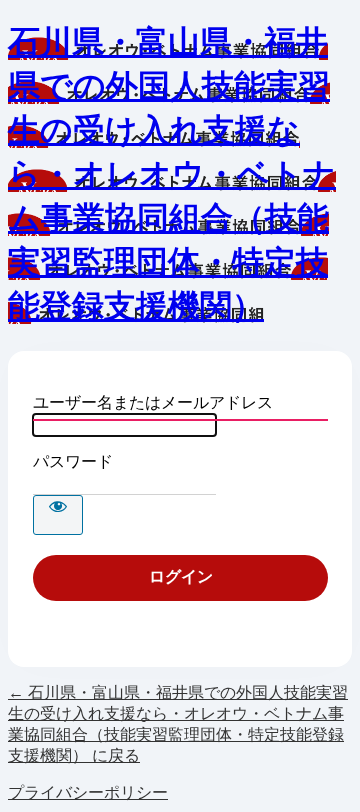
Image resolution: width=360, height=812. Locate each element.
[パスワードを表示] (58, 515)
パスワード (73, 461)
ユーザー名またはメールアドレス (153, 402)
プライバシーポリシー (88, 792)
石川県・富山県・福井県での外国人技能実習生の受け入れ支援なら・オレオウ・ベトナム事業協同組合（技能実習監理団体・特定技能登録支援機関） (172, 174)
